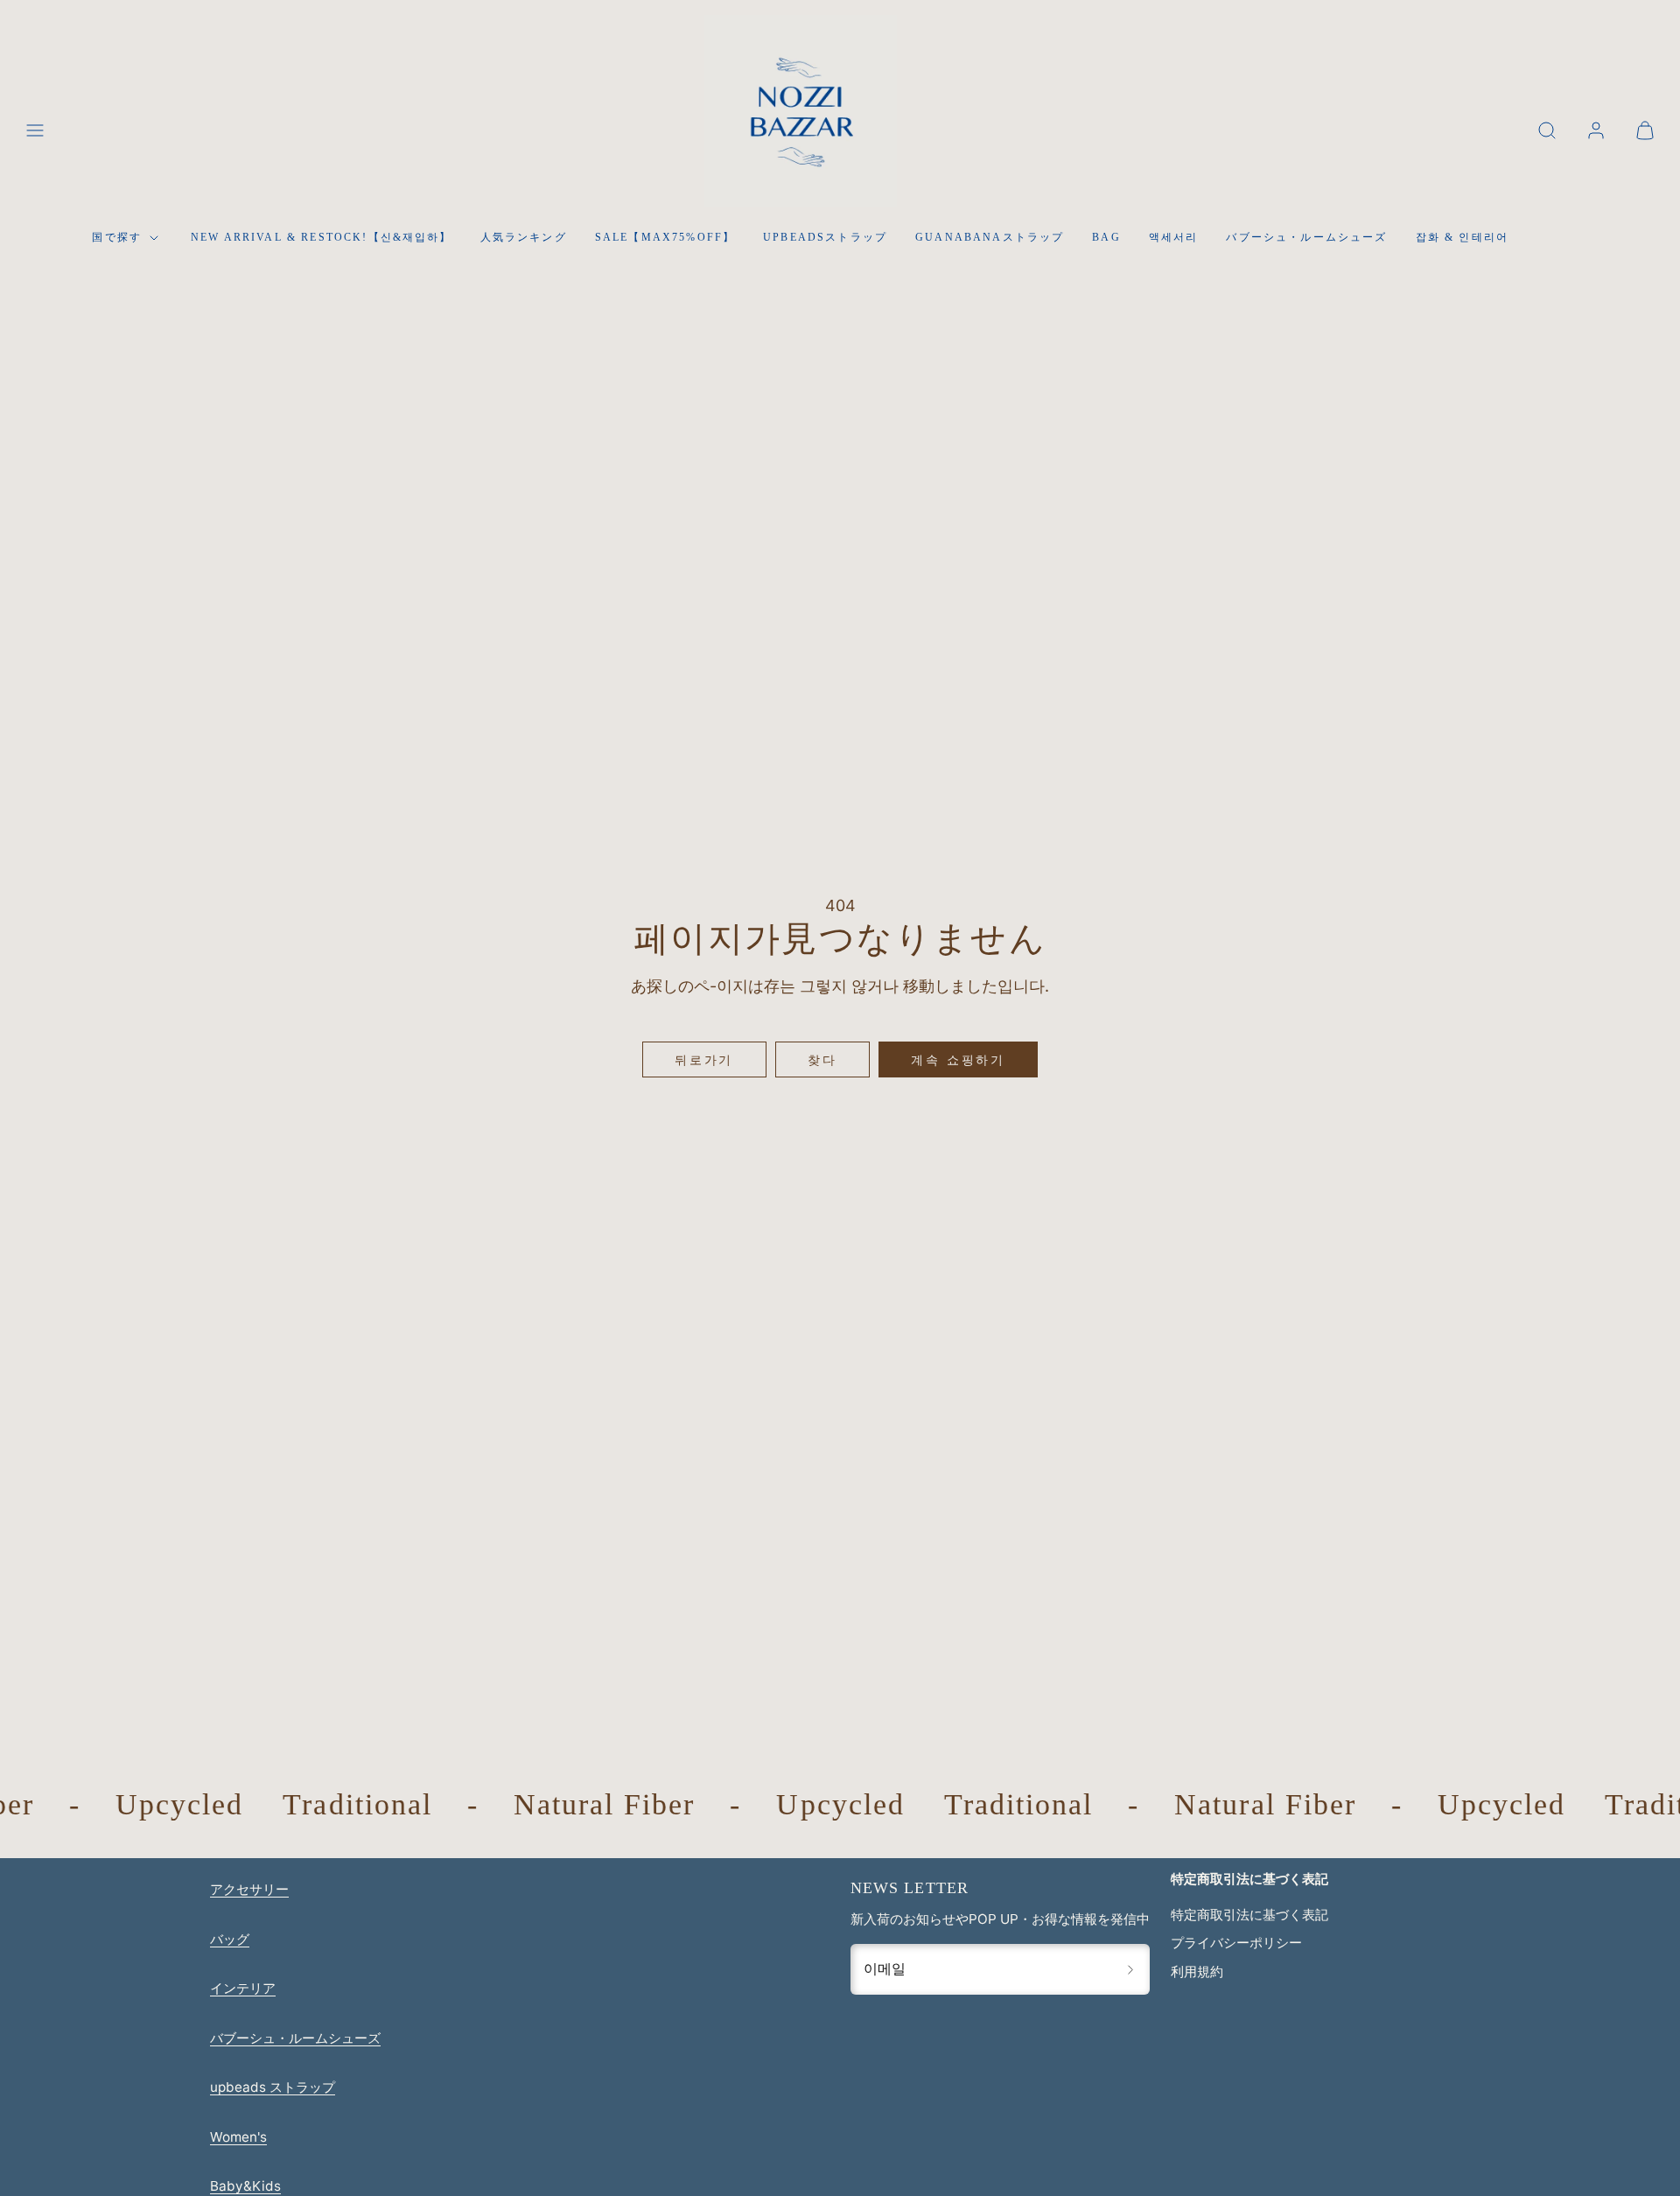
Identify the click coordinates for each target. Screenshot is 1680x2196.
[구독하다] (1130, 1969)
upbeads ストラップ (273, 2087)
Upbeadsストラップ (825, 237)
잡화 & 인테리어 (1462, 237)
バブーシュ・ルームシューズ (1306, 237)
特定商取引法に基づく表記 (1249, 1915)
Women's (238, 2137)
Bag (1106, 237)
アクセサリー (249, 1889)
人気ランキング (524, 237)
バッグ (230, 1939)
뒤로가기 (704, 1059)
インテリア (243, 1988)
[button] (35, 130)
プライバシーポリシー (1236, 1943)
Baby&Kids (245, 2186)
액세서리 (1174, 237)
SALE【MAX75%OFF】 (665, 237)
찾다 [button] (822, 1059)
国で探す (117, 237)
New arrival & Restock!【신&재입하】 (322, 237)
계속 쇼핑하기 (958, 1059)
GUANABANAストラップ (990, 237)
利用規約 (1197, 1971)
